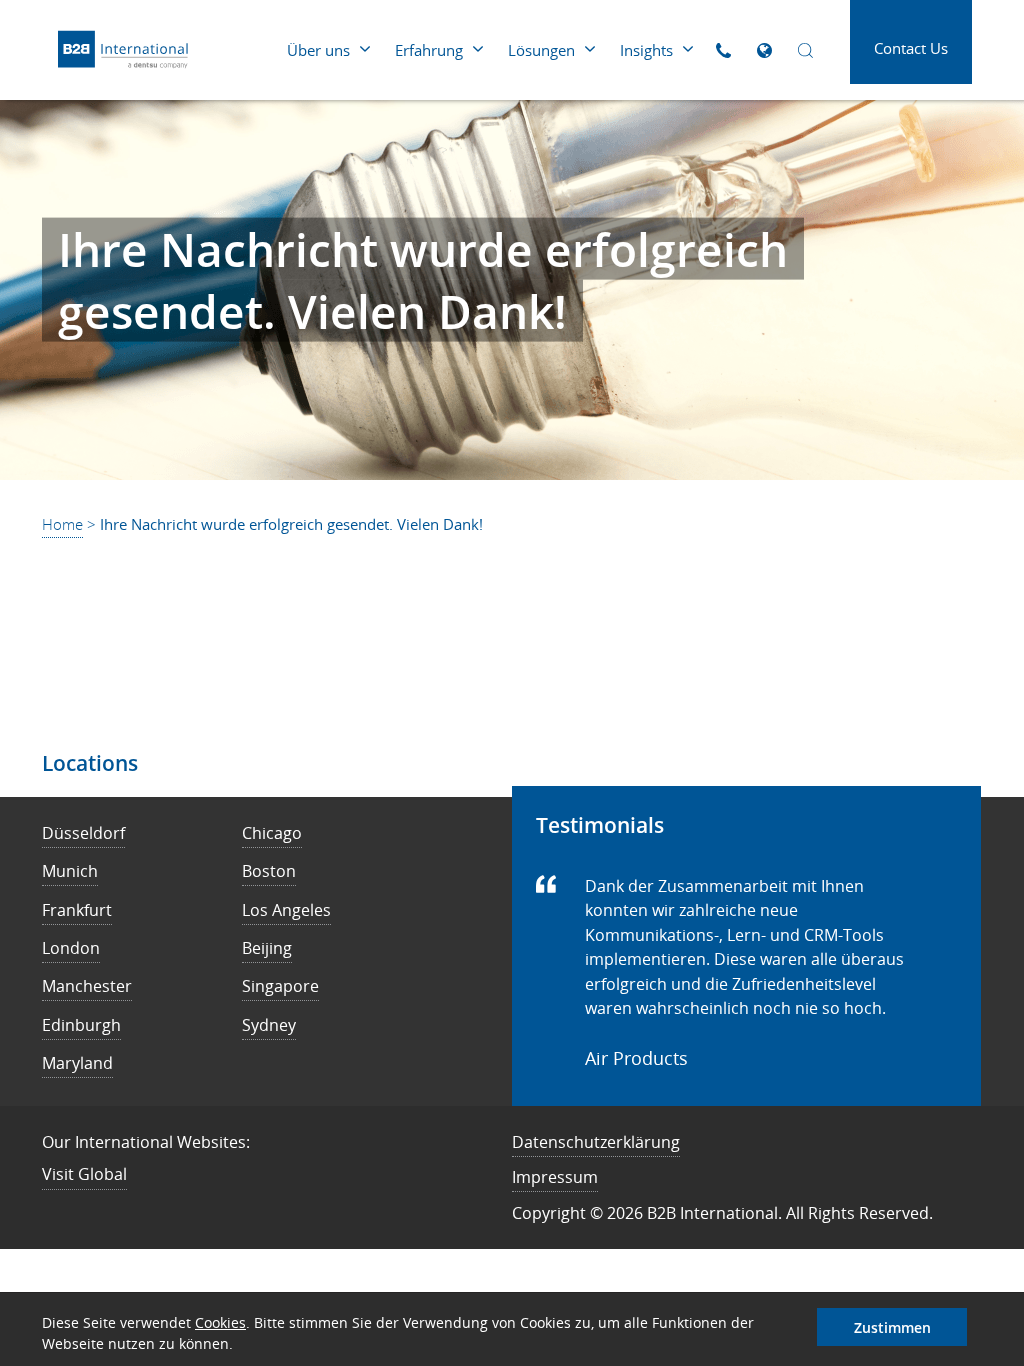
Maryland (77, 1063)
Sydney (269, 1025)
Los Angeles (286, 910)
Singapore (280, 986)
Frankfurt (77, 910)
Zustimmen (892, 1327)
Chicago (272, 833)
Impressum (555, 1177)
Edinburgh (81, 1025)
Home (62, 524)
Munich (70, 871)
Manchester (87, 986)
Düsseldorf (83, 833)
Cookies (220, 1322)
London (71, 948)
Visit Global (84, 1174)
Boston (269, 871)
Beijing (267, 948)
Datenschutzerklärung (596, 1142)
